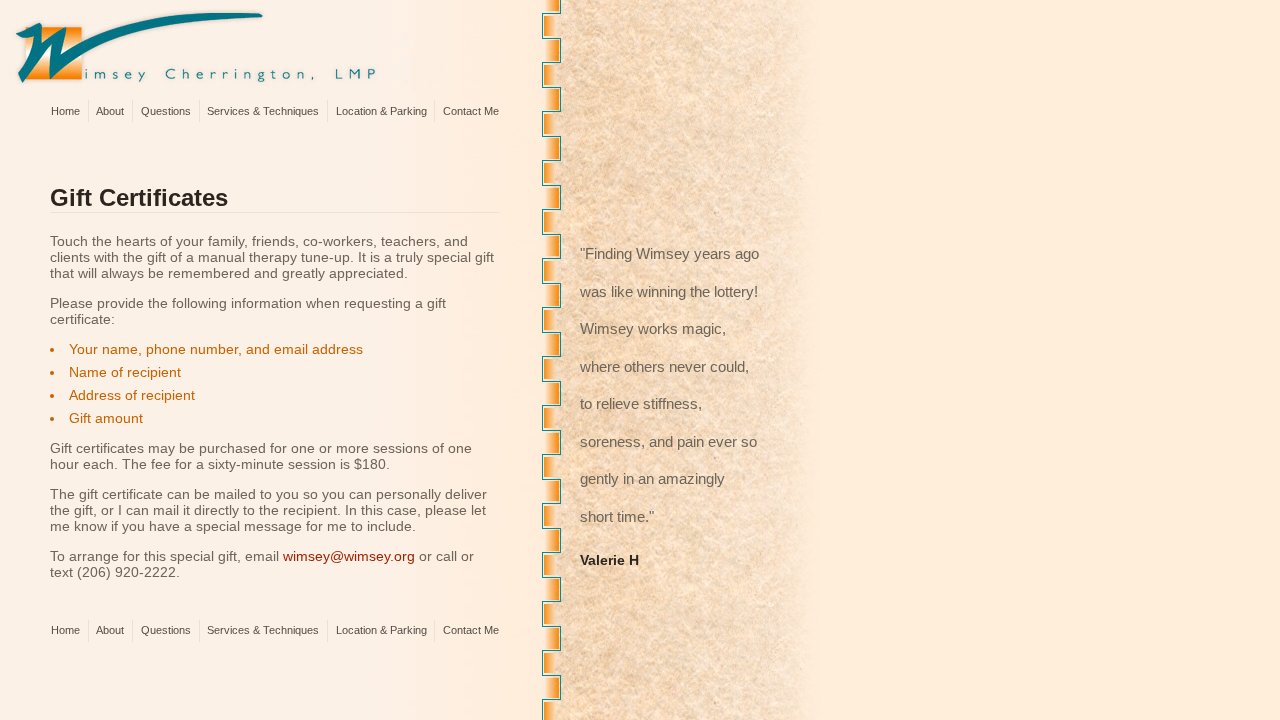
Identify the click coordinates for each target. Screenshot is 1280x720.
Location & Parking (381, 111)
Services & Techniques (263, 111)
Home (65, 111)
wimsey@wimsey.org (349, 556)
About (110, 111)
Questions (166, 111)
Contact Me (471, 111)
